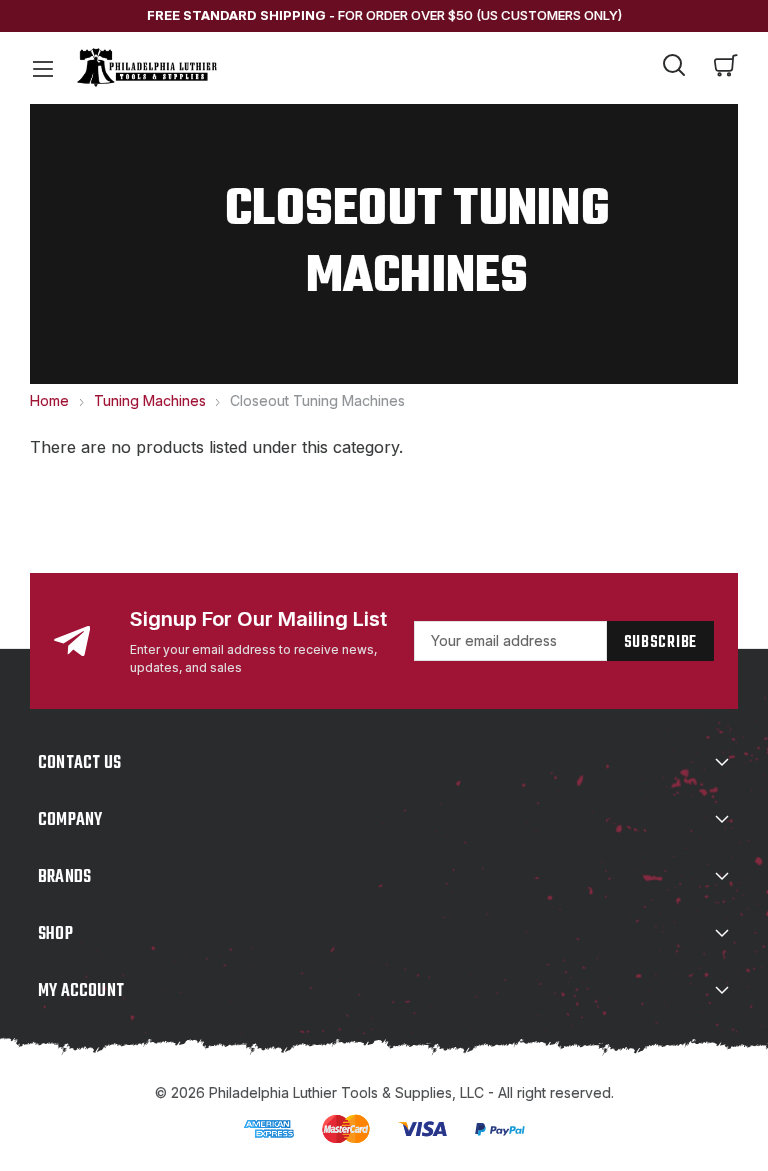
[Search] (674, 68)
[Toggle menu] (42, 68)
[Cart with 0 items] (726, 68)
